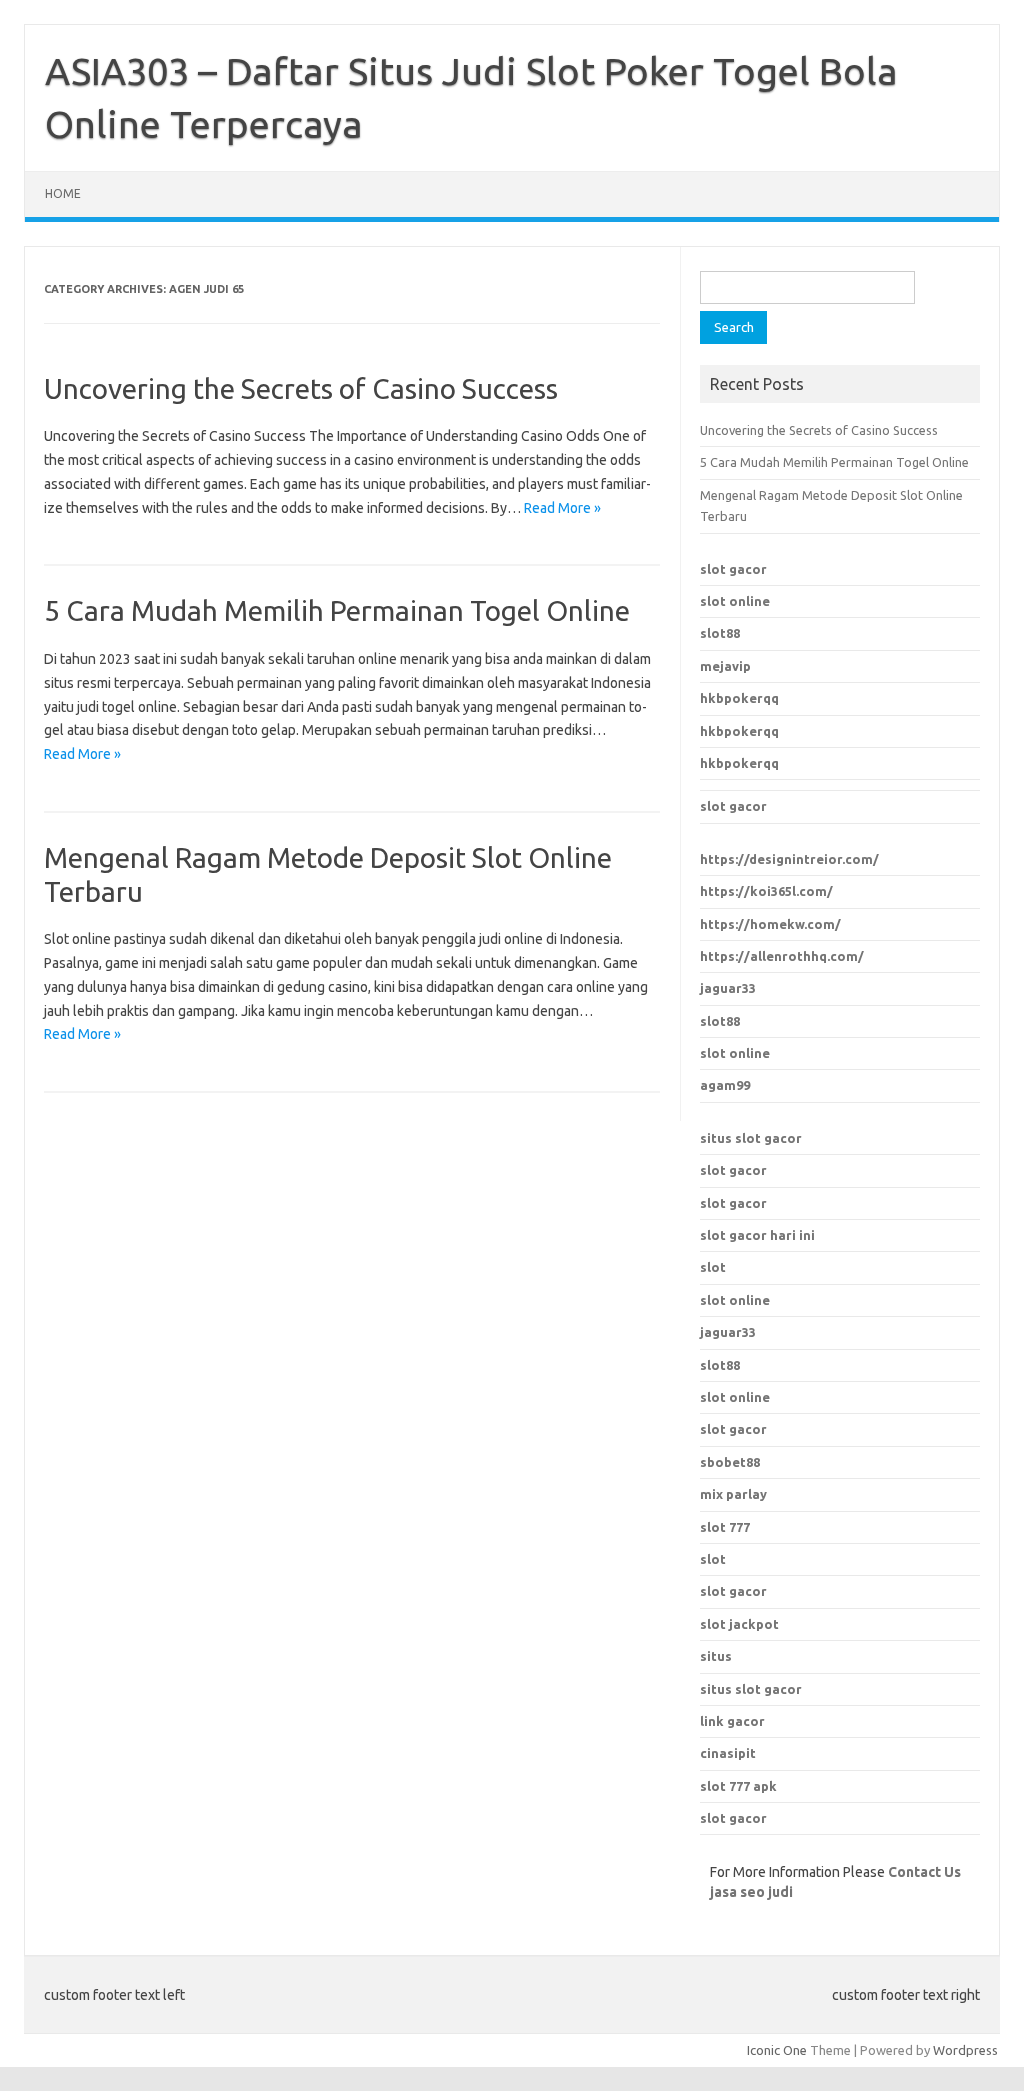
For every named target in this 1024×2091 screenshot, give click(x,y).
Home (63, 193)
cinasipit (728, 1753)
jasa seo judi (751, 1892)
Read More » (562, 508)
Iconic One (777, 2050)
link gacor (732, 1721)
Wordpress (965, 2050)
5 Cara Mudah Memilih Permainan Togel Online (337, 610)
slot (713, 1267)
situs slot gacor (751, 1138)
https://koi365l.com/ (766, 891)
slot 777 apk (738, 1786)
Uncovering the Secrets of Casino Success (301, 388)
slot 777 (725, 1527)
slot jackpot (739, 1624)
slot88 (720, 633)
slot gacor (733, 569)
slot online (735, 601)
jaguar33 (728, 988)
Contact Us (924, 1872)
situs (716, 1656)
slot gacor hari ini (757, 1235)
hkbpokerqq (739, 698)
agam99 (725, 1085)
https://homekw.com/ (770, 924)
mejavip (725, 666)
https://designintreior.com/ (789, 859)
